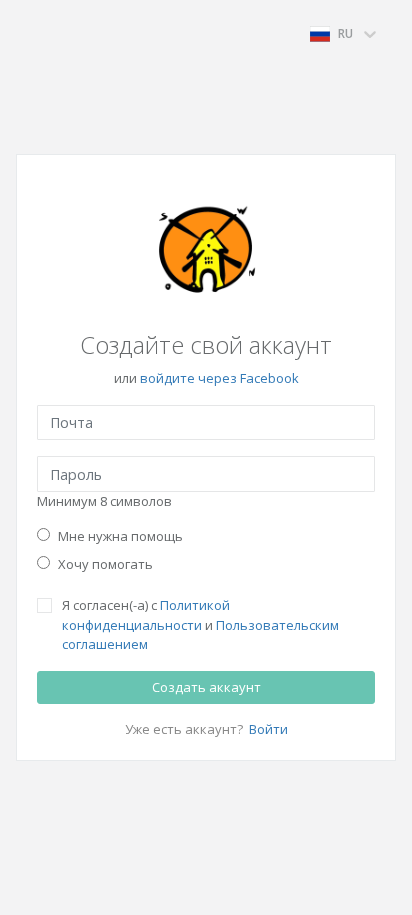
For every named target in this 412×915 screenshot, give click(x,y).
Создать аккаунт (206, 687)
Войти (268, 729)
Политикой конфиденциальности (146, 615)
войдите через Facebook (219, 378)
